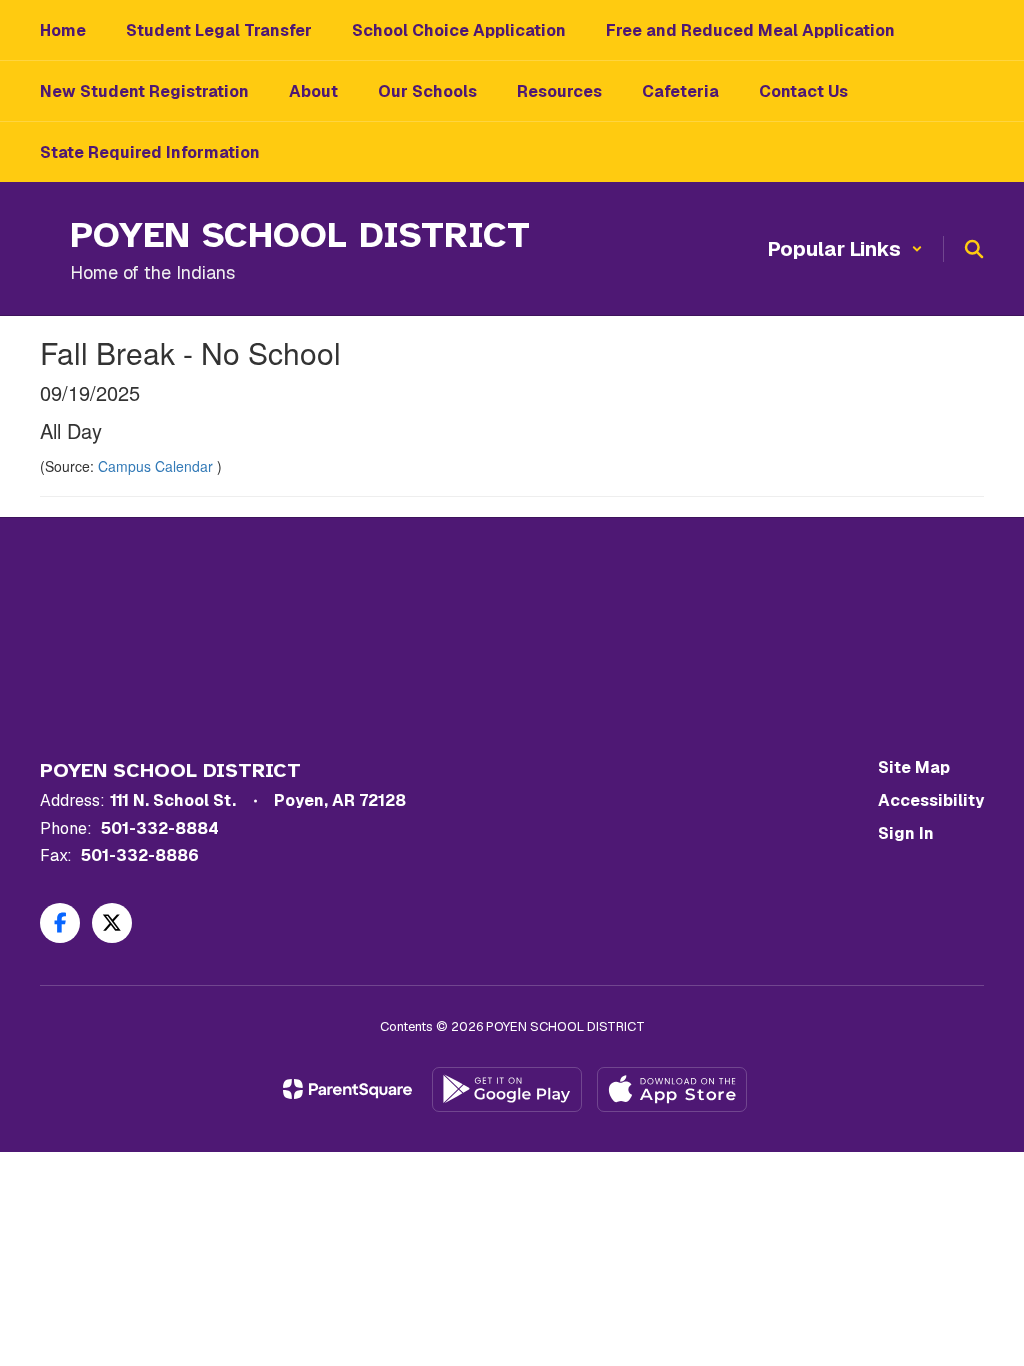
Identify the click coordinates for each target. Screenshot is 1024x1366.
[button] (845, 249)
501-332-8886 (140, 855)
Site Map (914, 767)
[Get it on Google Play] (507, 1089)
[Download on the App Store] (672, 1089)
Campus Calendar (157, 466)
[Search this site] (974, 249)
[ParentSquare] (347, 1089)
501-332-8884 (160, 828)
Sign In (906, 833)
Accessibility (931, 800)
